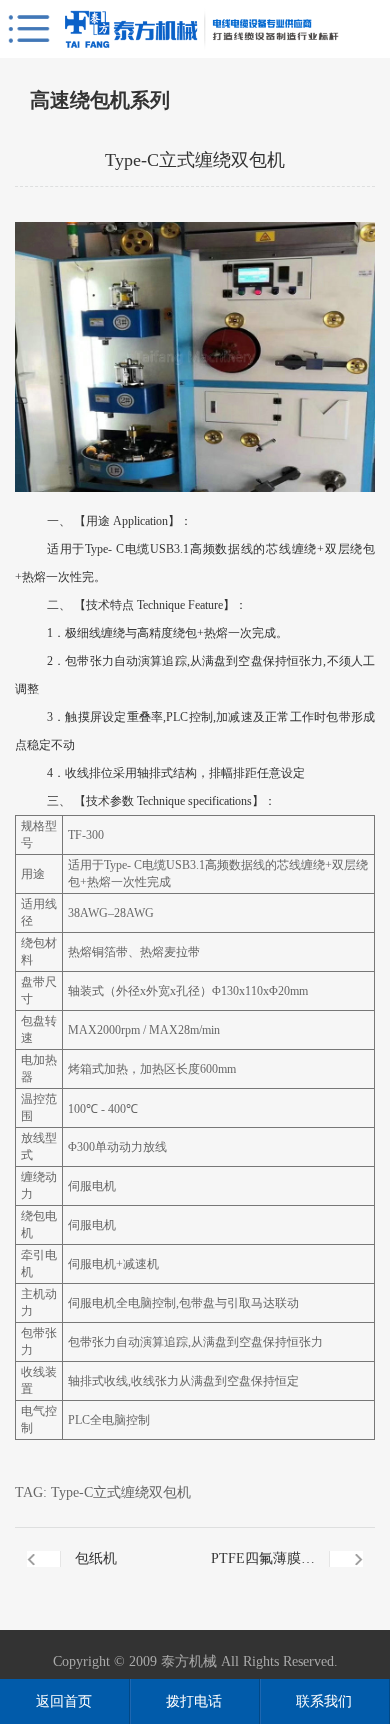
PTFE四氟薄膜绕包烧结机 (263, 1570)
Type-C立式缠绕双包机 (121, 1492)
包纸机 (96, 1558)
